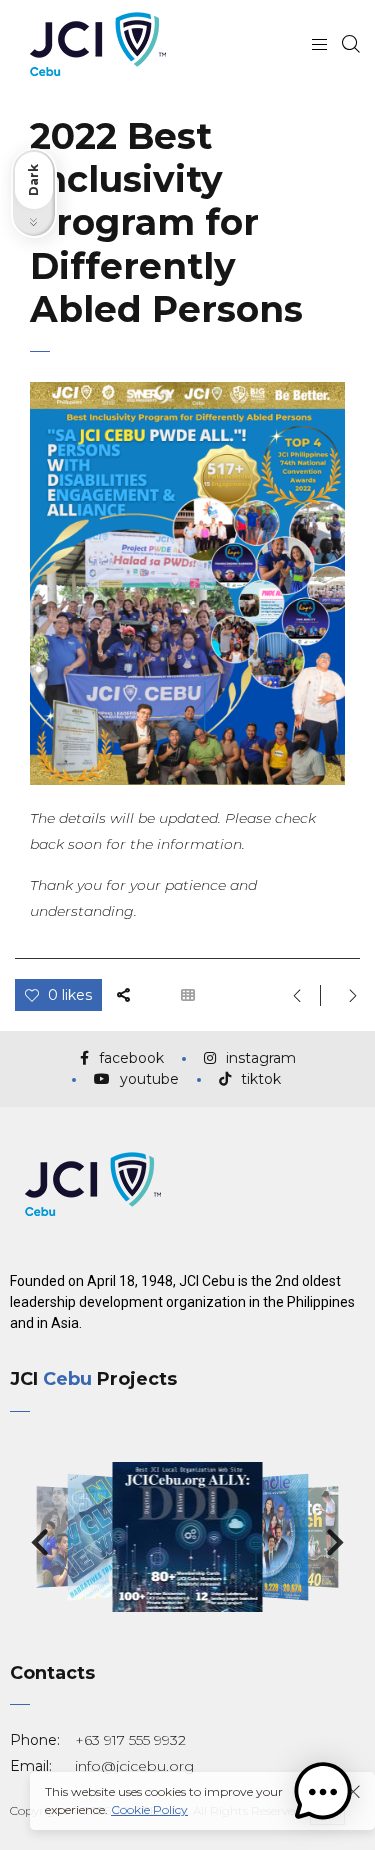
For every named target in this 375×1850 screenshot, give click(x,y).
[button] (40, 1543)
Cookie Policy (149, 1809)
